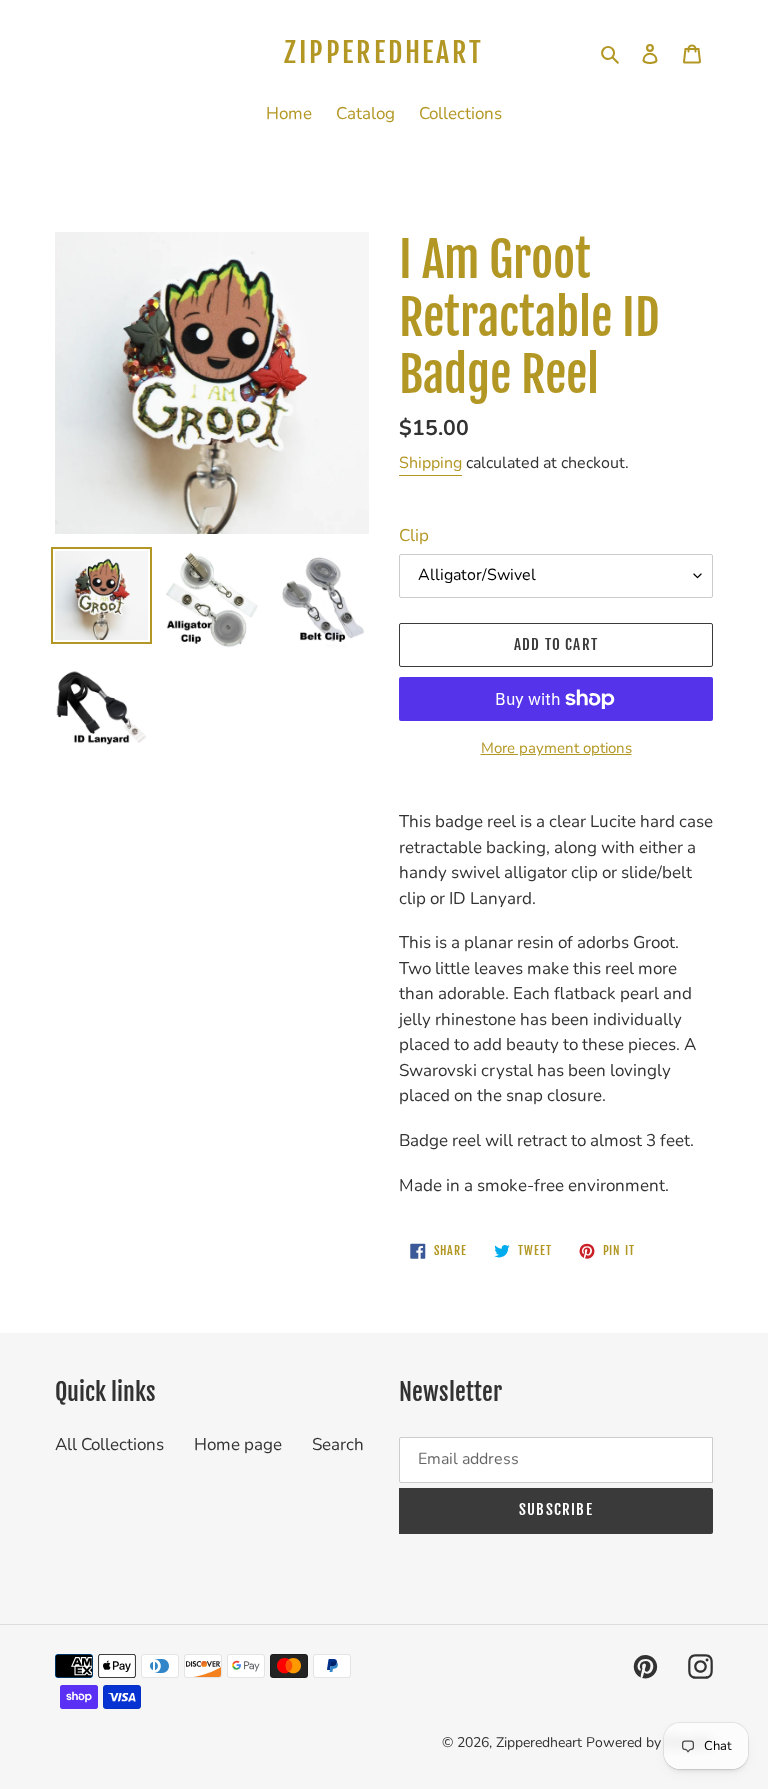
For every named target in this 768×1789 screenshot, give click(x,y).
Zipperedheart (383, 53)
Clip (414, 535)
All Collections (109, 1444)
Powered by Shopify (649, 1742)
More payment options (556, 748)
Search (338, 1444)
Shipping (430, 463)
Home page (238, 1444)
